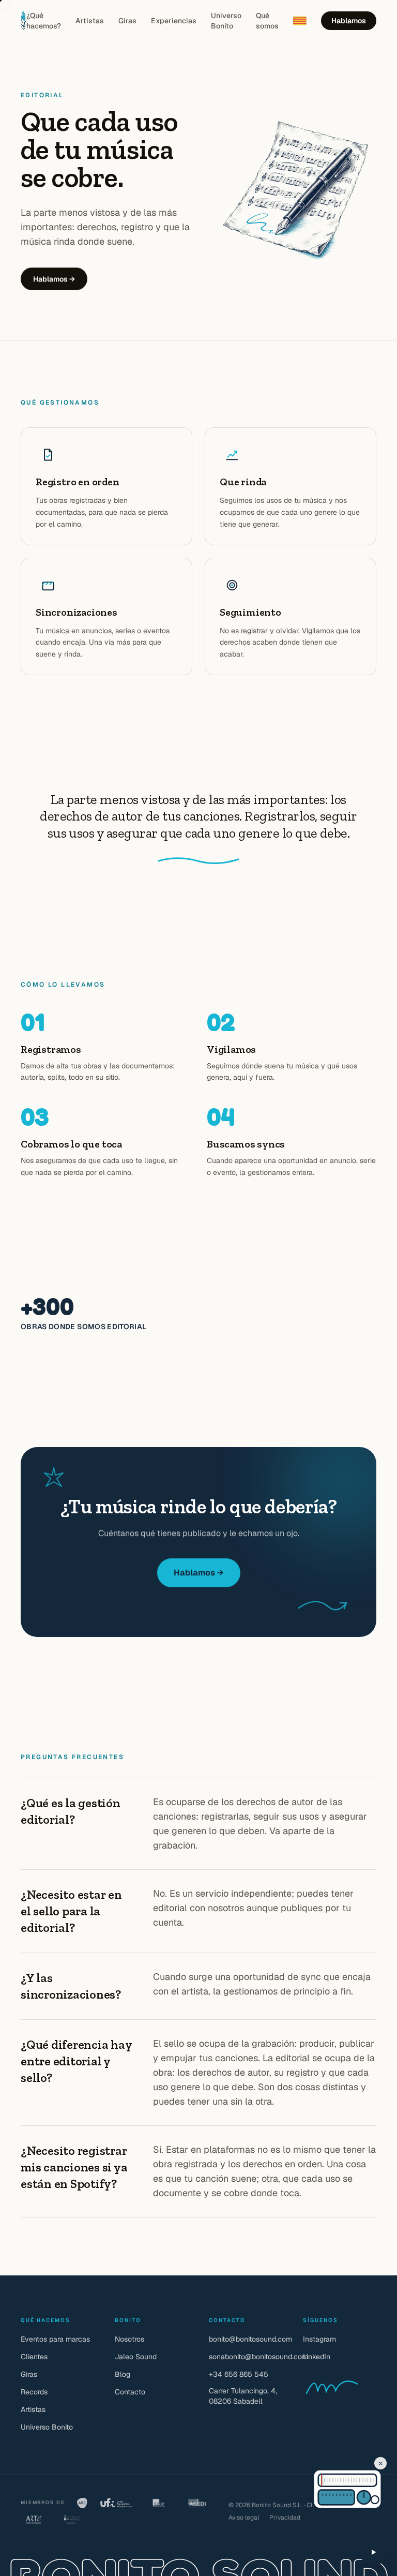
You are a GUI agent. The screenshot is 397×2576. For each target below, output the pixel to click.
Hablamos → (54, 279)
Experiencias (174, 21)
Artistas (90, 21)
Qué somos (267, 21)
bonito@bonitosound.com (250, 2339)
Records (34, 2392)
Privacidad (285, 2518)
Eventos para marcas (55, 2339)
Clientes (34, 2357)
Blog (123, 2374)
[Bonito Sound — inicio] (24, 21)
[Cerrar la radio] (380, 2463)
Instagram (319, 2339)
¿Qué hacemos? (44, 21)
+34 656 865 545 (239, 2374)
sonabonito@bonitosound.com (258, 2357)
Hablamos (349, 21)
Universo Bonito (226, 21)
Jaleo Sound (136, 2357)
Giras (127, 21)
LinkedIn (317, 2357)
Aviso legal (244, 2518)
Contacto (130, 2392)
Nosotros (129, 2339)
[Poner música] (373, 2552)
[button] (327, 2480)
